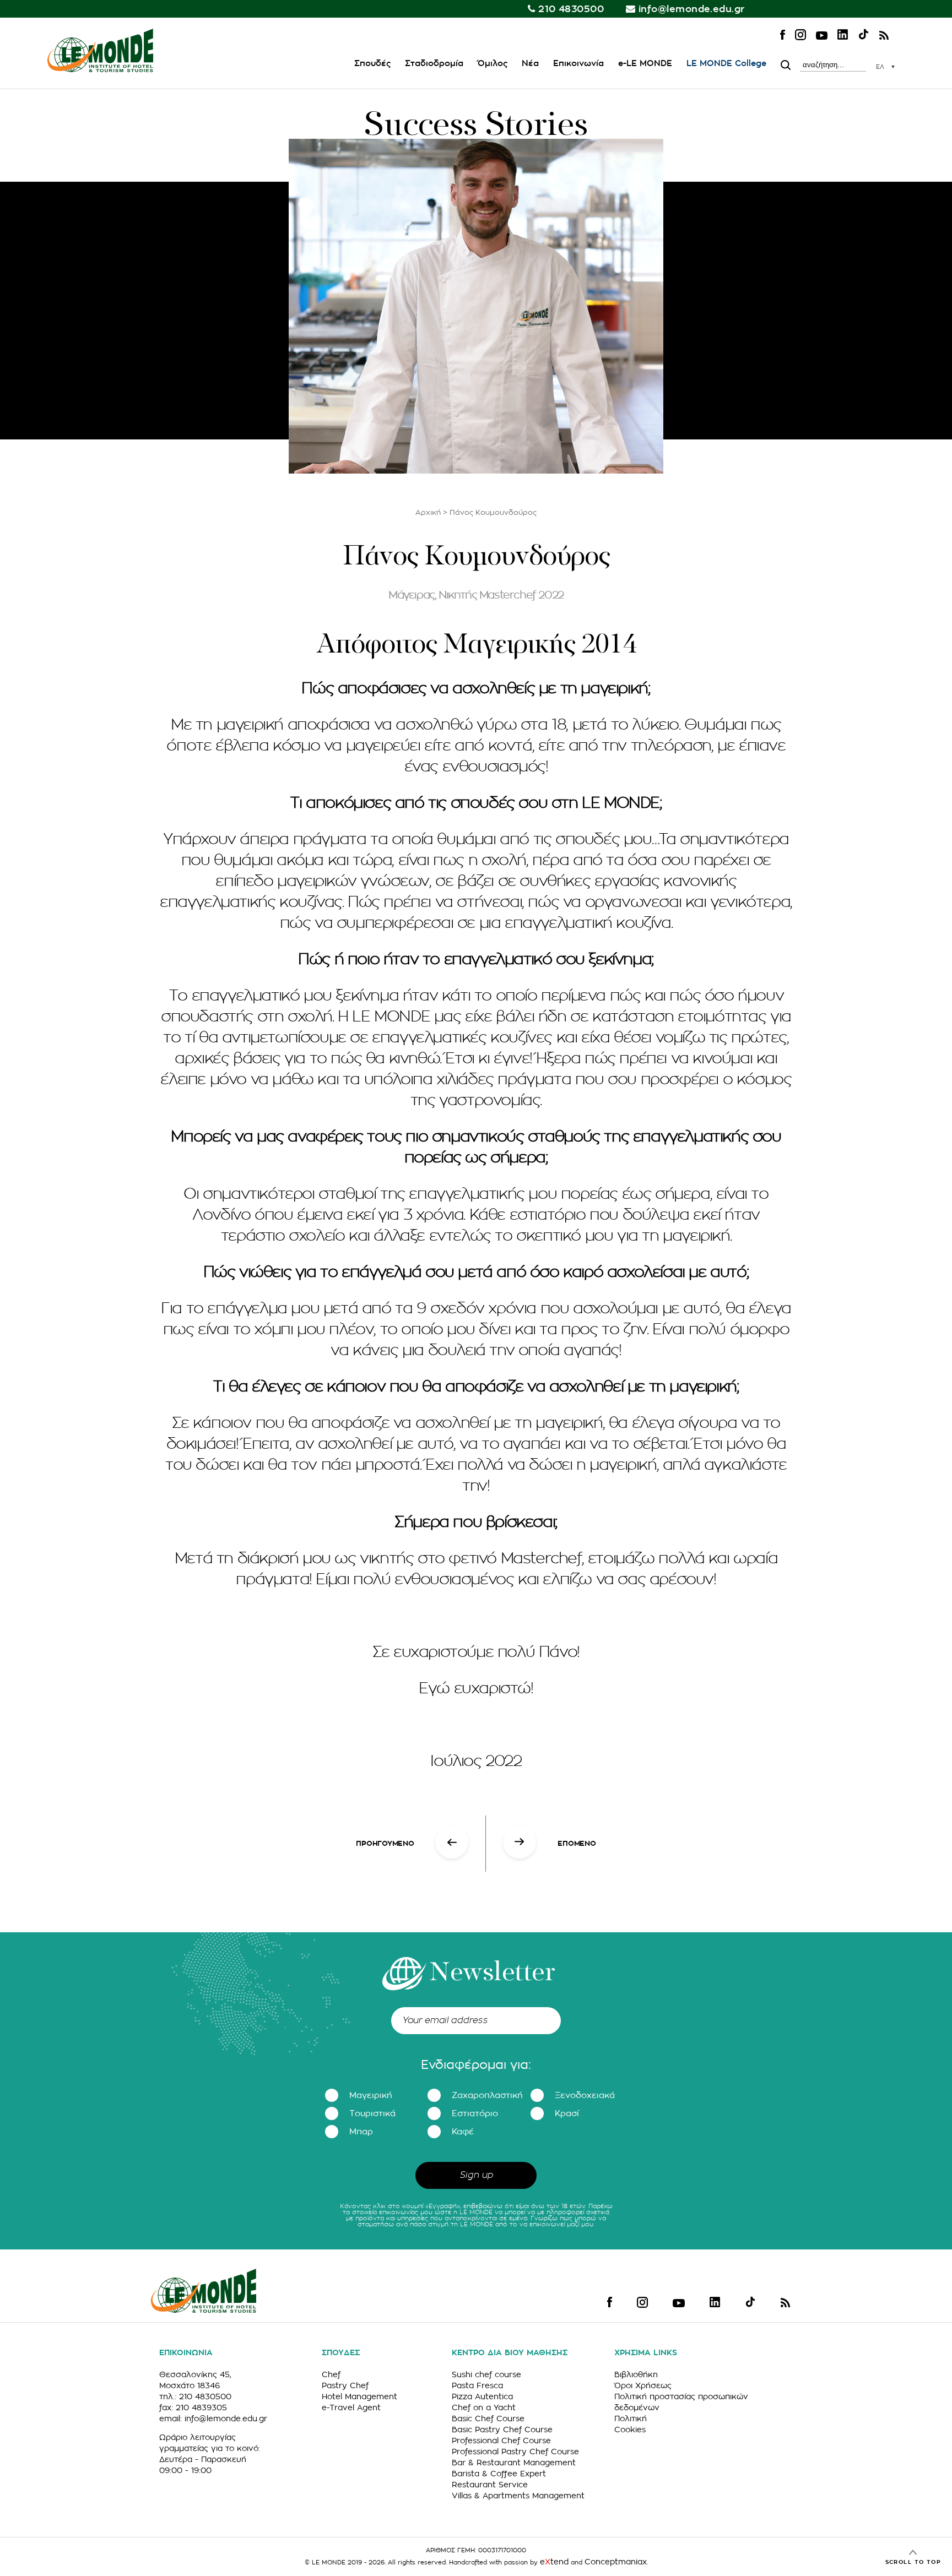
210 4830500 (571, 9)
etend (554, 2562)
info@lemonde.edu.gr (692, 9)
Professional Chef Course (501, 2441)
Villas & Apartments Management (518, 2496)
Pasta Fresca (477, 2385)
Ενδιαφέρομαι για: (476, 2065)
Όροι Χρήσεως (643, 2385)
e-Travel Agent (351, 2407)
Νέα (530, 64)
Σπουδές (372, 64)
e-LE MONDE (645, 64)
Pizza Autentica (482, 2396)
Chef (331, 2374)
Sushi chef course (486, 2374)
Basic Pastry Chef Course (502, 2430)
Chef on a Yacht (484, 2407)
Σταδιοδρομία (434, 64)
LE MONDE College (726, 64)
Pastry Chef (345, 2385)
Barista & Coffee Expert (499, 2474)
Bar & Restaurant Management (514, 2463)
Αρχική (428, 512)
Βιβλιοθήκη (636, 2374)
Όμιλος (493, 64)
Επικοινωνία (578, 64)
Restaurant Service (490, 2485)
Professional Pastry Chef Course (515, 2452)
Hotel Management (359, 2396)
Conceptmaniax (616, 2562)
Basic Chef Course (488, 2419)
